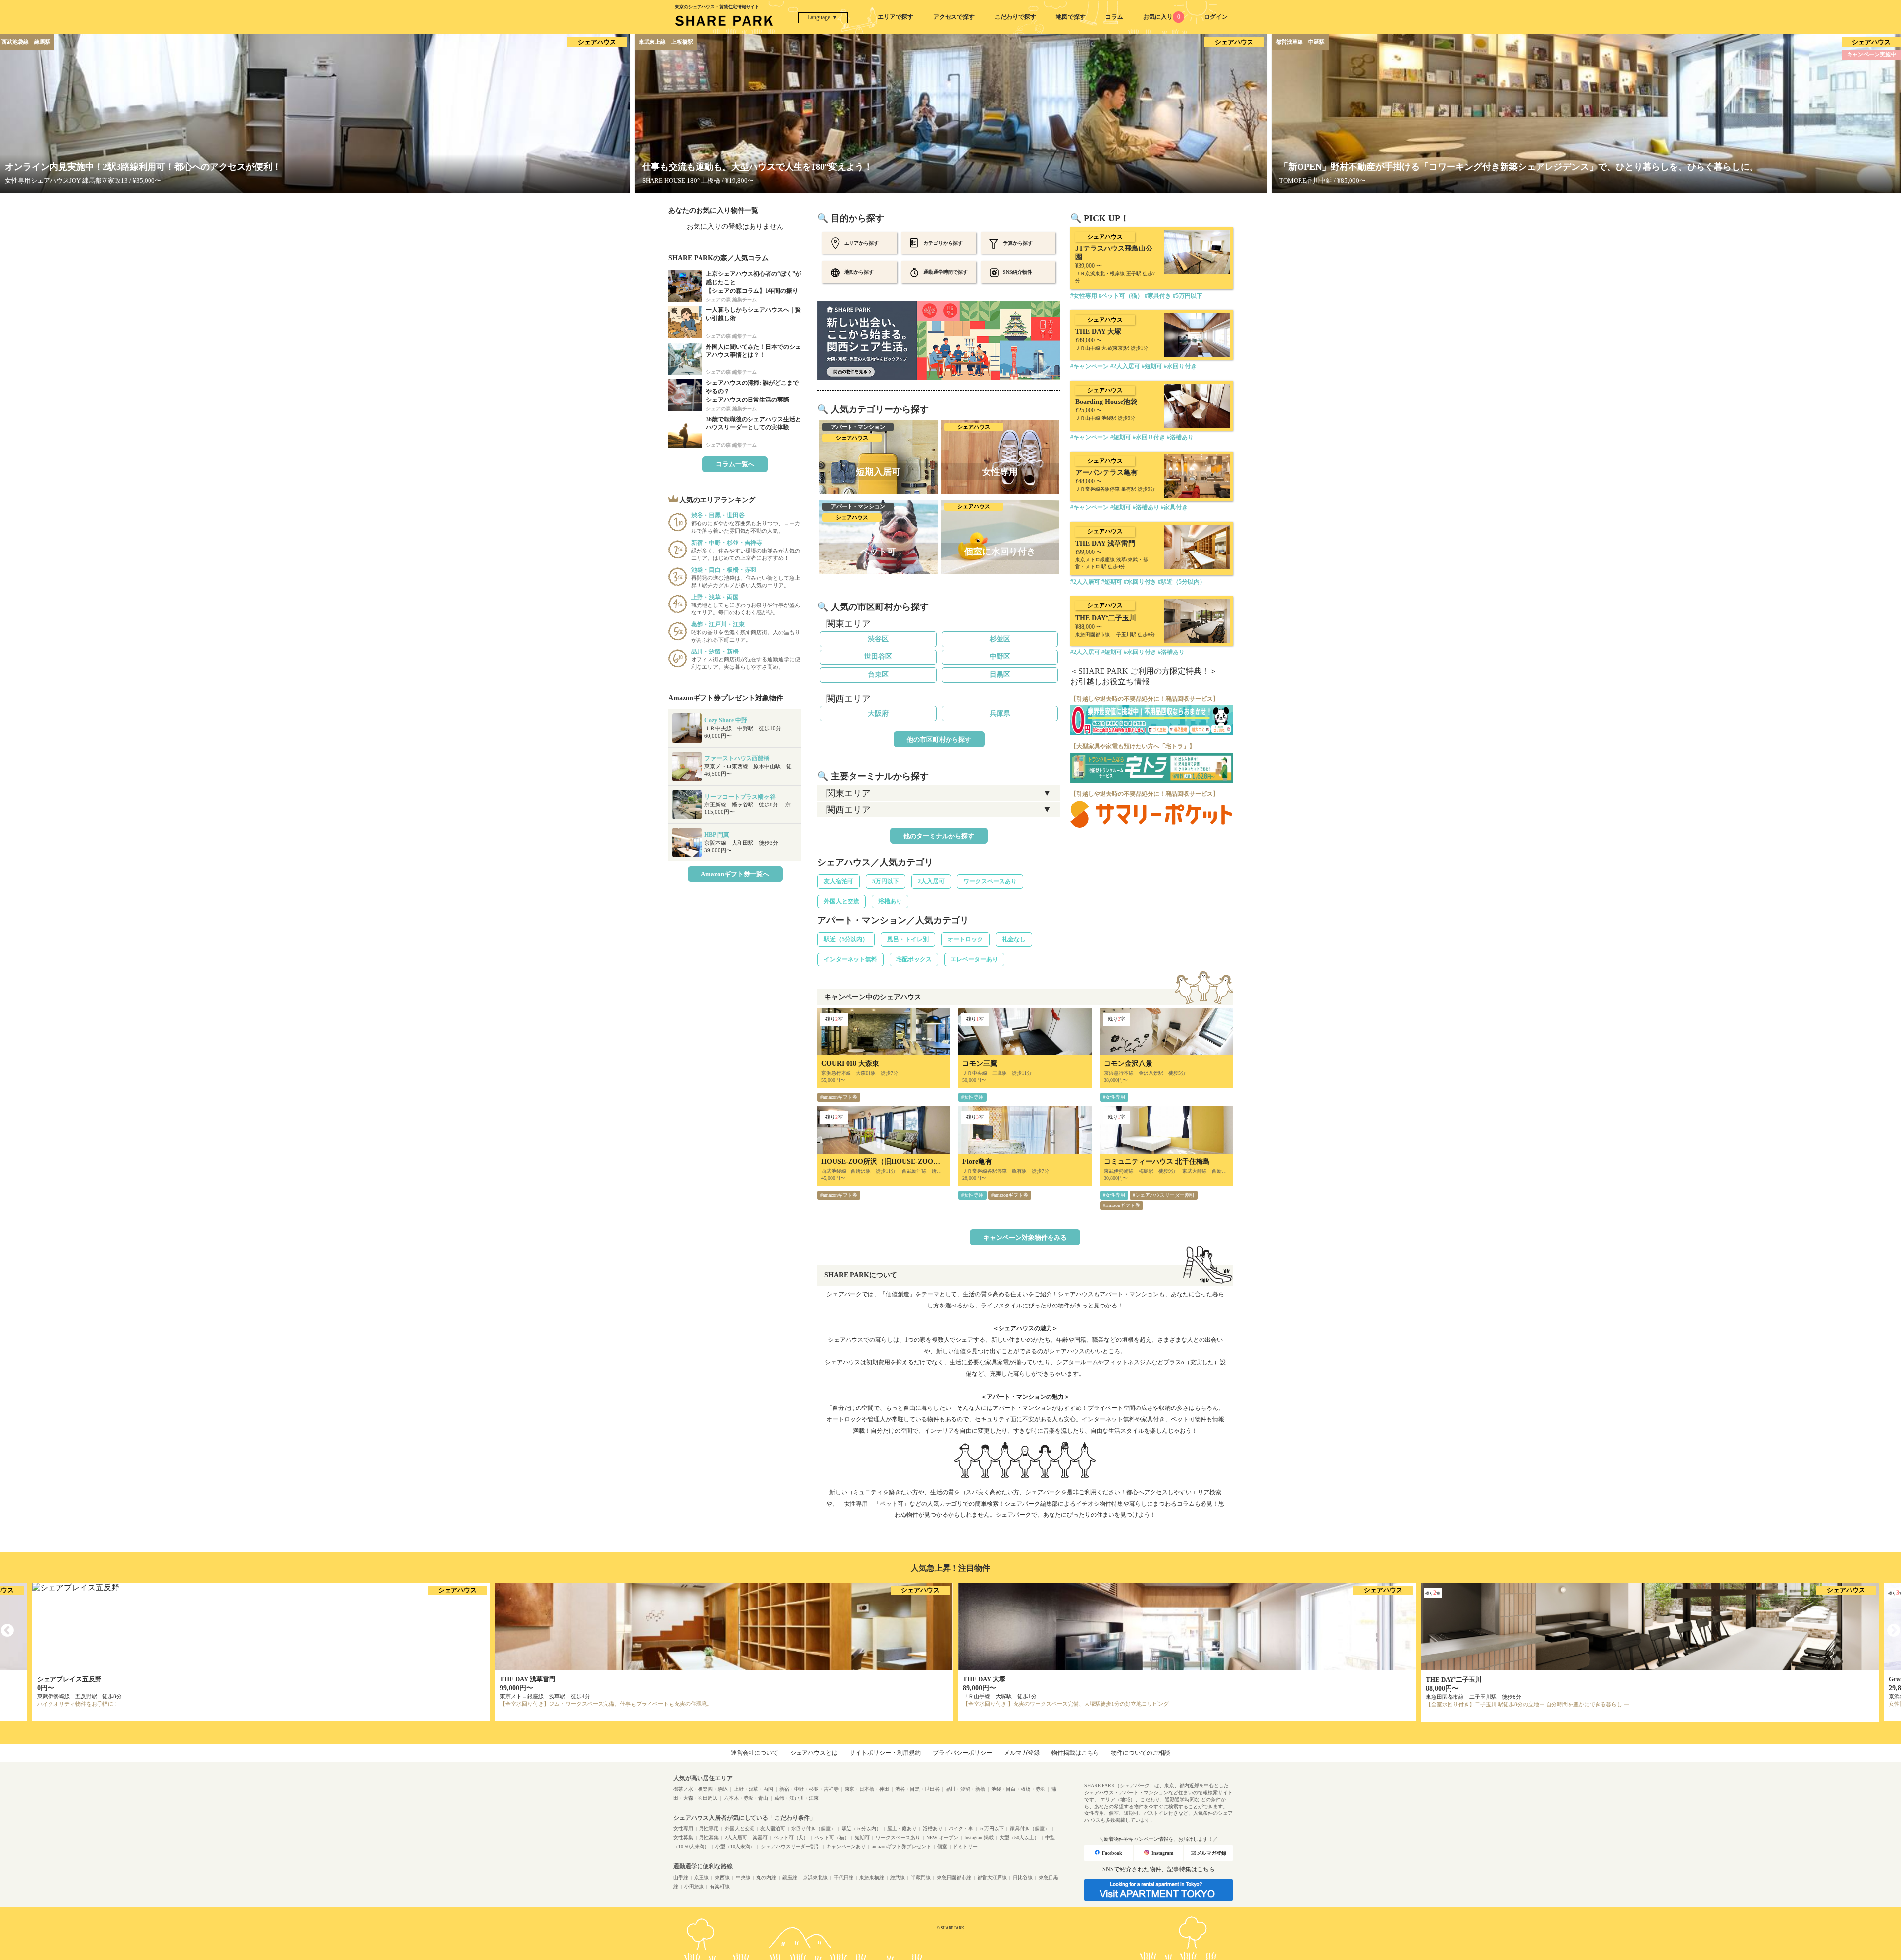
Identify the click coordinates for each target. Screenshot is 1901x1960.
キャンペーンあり (846, 1846)
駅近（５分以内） (861, 1829)
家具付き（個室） (1030, 1829)
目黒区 (1000, 675)
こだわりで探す (1015, 17)
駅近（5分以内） (846, 939)
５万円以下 (992, 1829)
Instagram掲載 (979, 1837)
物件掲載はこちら (1075, 1753)
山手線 (681, 1878)
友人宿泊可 (839, 881)
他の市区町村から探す (939, 739)
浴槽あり (890, 901)
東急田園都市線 (954, 1878)
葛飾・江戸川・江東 (797, 1798)
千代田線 (844, 1878)
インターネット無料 (850, 959)
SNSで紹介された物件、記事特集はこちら (1159, 1869)
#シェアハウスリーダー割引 (1164, 1195)
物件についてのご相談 (1141, 1753)
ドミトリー (965, 1846)
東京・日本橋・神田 (867, 1789)
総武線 (898, 1878)
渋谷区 (878, 639)
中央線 (743, 1878)
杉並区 (1000, 639)
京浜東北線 (815, 1878)
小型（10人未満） (735, 1846)
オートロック (965, 939)
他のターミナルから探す (939, 836)
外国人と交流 (842, 901)
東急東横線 (872, 1878)
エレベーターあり (974, 959)
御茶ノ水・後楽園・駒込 (700, 1789)
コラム (1114, 17)
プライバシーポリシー (962, 1753)
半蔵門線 (921, 1878)
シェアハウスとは (814, 1753)
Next (1894, 1631)
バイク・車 (961, 1829)
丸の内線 (766, 1878)
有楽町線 (720, 1886)
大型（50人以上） (1019, 1837)
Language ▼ (823, 17)
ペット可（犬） (791, 1837)
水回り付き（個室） (813, 1829)
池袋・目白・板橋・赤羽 (1018, 1789)
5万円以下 (886, 881)
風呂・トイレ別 (908, 939)
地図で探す (1071, 17)
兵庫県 (1000, 714)
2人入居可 (931, 881)
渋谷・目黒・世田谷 (917, 1789)
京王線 (701, 1878)
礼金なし (1014, 939)
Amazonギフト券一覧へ (735, 874)
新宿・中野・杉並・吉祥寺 (809, 1789)
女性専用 (683, 1829)
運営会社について (754, 1753)
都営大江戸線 (992, 1878)
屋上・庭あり (902, 1829)
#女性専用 (973, 1097)
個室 (942, 1846)
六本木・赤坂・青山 (746, 1798)
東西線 (722, 1878)
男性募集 (709, 1837)
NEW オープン (942, 1837)
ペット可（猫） (832, 1837)
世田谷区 (878, 657)
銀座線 (790, 1878)
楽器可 (760, 1837)
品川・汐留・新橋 (965, 1789)
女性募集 (683, 1837)
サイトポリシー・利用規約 (885, 1753)
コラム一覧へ (735, 464)
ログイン (1216, 17)
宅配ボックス (914, 959)
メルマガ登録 (1022, 1753)
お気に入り (1161, 17)
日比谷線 (1023, 1878)
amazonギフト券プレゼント (901, 1846)
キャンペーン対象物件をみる (1025, 1237)
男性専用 (709, 1829)
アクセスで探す (954, 17)
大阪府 (878, 714)
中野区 (1000, 657)
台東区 (878, 675)
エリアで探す (896, 17)
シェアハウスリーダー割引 (791, 1846)
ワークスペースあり (990, 881)
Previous (7, 1631)
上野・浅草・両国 (753, 1789)
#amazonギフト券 (839, 1097)
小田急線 (694, 1886)
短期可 (862, 1837)
